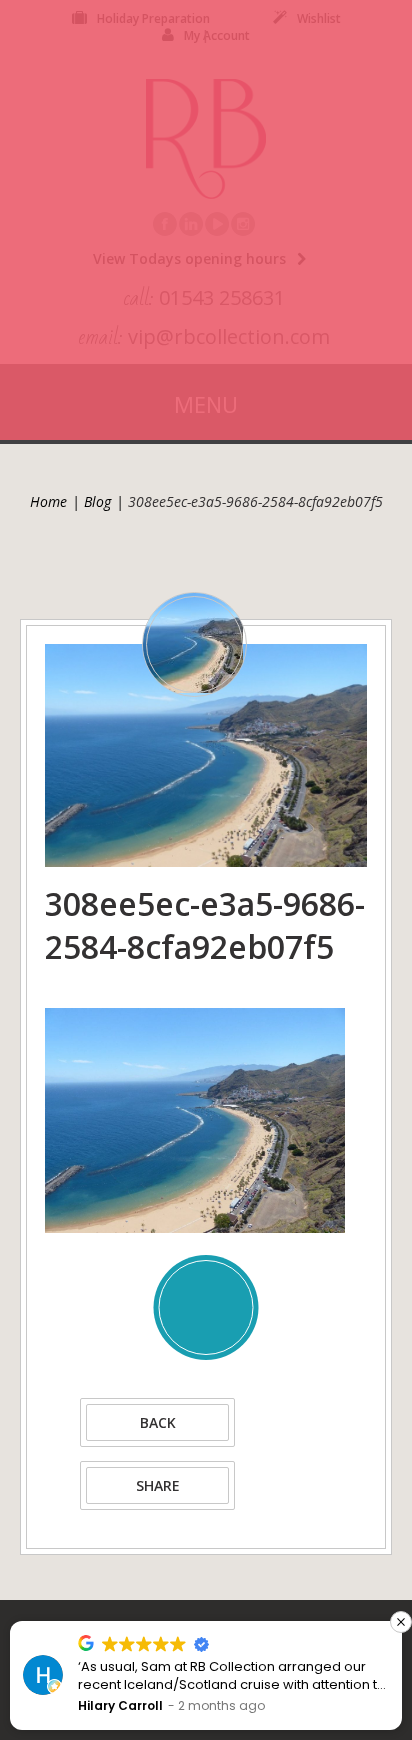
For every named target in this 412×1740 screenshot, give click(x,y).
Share (158, 1485)
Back (158, 1422)
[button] (401, 1622)
